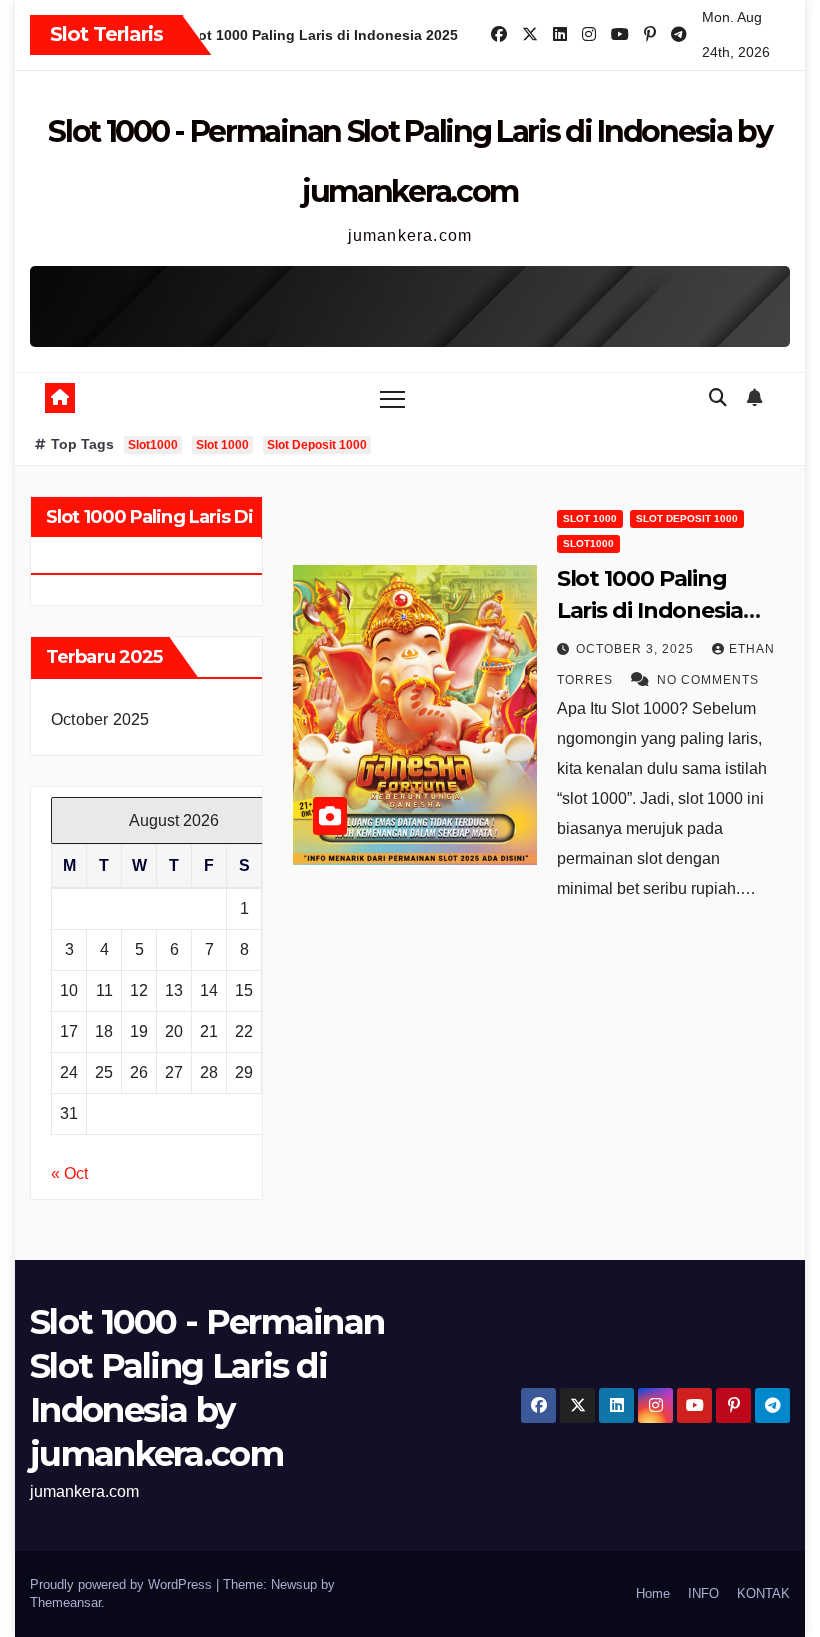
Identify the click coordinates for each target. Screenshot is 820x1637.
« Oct (69, 1173)
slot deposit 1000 (687, 518)
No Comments (708, 680)
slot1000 (588, 543)
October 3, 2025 (637, 649)
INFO (703, 1593)
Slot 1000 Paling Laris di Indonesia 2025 (650, 610)
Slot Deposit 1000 (317, 445)
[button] (718, 398)
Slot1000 (153, 445)
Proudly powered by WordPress (123, 1584)
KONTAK (763, 1593)
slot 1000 (590, 518)
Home (653, 1593)
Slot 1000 (222, 445)
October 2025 (100, 719)
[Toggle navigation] (392, 398)
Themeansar (65, 1602)
